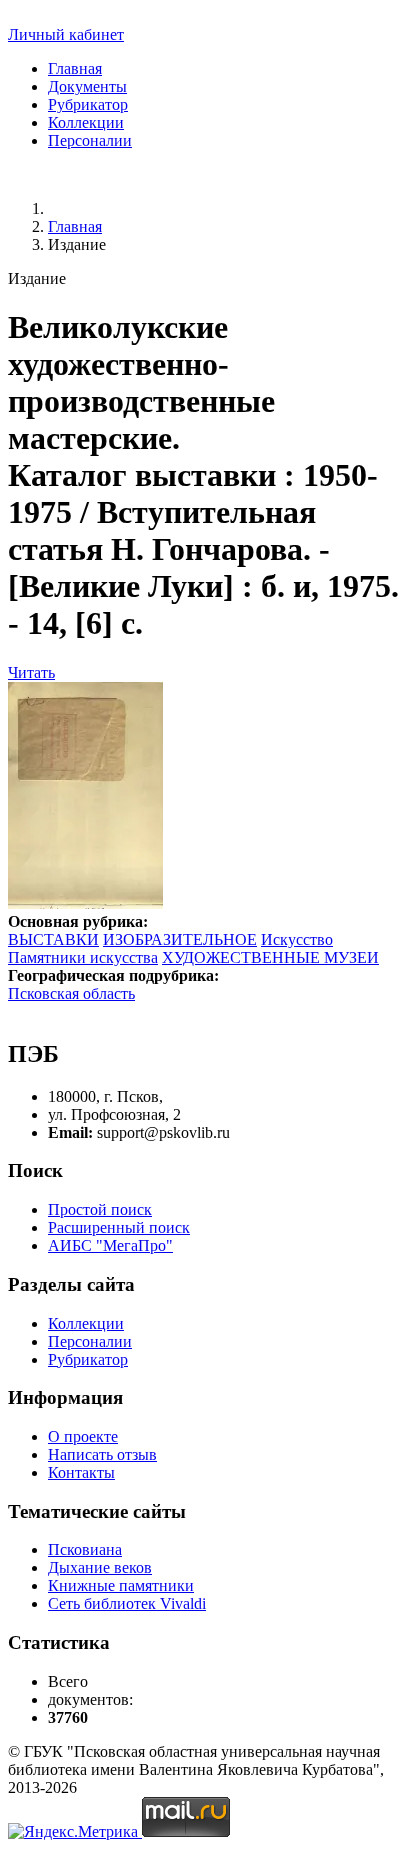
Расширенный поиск (119, 1227)
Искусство (297, 939)
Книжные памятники (121, 1585)
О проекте (83, 1436)
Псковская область (71, 993)
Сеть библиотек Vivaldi (127, 1603)
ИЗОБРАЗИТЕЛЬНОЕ (180, 939)
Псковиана (85, 1549)
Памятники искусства (83, 957)
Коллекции (86, 122)
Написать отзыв (102, 1454)
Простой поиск (100, 1209)
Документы (87, 86)
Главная (75, 68)
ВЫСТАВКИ (53, 939)
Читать (31, 672)
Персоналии (90, 140)
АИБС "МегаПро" (110, 1245)
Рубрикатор (88, 104)
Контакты (81, 1472)
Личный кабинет (66, 34)
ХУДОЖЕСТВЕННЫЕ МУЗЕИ (270, 957)
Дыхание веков (100, 1567)
